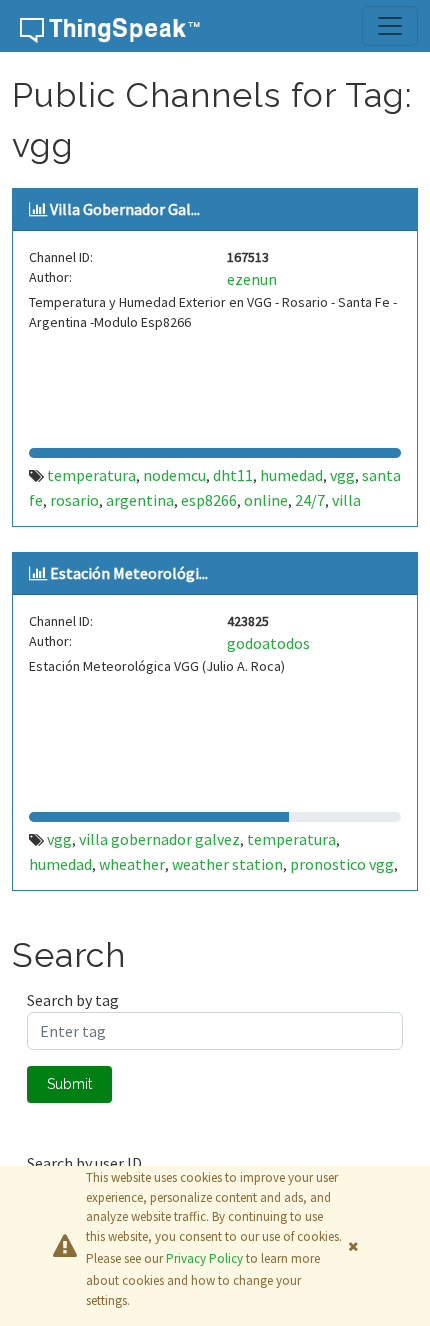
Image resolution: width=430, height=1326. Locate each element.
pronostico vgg (342, 864)
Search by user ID (84, 1163)
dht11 (233, 475)
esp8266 (209, 500)
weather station (227, 864)
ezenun (252, 279)
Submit (69, 1084)
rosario (74, 500)
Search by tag (73, 1000)
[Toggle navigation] (390, 26)
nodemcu (174, 475)
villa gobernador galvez (159, 839)
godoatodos (268, 643)
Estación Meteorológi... (129, 573)
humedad (291, 475)
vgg (342, 475)
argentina (140, 500)
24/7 (310, 500)
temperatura (91, 475)
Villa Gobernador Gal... (125, 209)
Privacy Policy (204, 1258)
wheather (132, 864)
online (266, 500)
